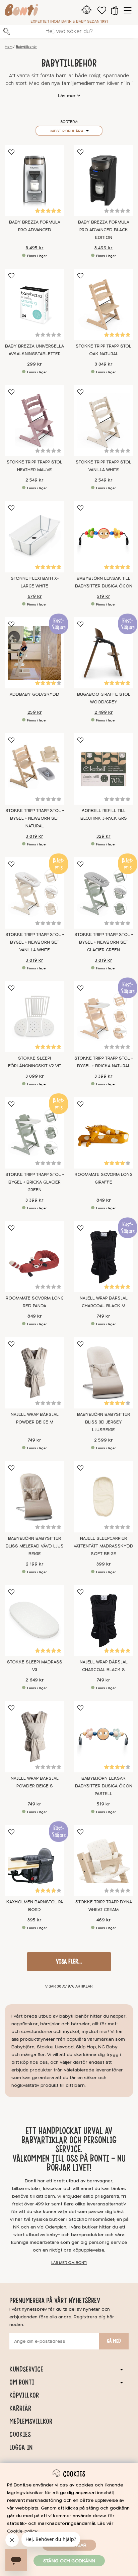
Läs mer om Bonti (69, 2263)
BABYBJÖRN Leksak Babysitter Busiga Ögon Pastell (104, 1786)
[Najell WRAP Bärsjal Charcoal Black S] (103, 1621)
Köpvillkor (24, 2395)
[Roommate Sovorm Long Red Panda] (34, 1257)
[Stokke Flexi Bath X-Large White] (34, 537)
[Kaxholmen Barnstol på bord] (34, 1861)
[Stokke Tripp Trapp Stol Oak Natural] (103, 304)
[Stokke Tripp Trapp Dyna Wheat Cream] (103, 1861)
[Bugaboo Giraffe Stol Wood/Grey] (103, 653)
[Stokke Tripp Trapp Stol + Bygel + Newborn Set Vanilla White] (34, 893)
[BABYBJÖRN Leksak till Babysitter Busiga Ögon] (103, 537)
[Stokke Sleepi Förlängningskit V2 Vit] (34, 1017)
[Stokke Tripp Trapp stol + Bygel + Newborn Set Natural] (34, 769)
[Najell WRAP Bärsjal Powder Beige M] (34, 1373)
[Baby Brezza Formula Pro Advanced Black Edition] (103, 181)
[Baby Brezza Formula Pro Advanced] (34, 181)
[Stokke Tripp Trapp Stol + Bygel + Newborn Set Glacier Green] (103, 893)
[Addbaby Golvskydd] (34, 653)
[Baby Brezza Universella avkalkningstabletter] (34, 304)
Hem (9, 47)
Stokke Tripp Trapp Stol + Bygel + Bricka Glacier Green (35, 1182)
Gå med (114, 2341)
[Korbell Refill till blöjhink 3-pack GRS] (103, 769)
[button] (115, 10)
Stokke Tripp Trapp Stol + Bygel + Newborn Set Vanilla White (35, 942)
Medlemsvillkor (31, 2421)
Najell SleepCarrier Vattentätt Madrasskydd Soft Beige (103, 1546)
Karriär (20, 2408)
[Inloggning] (87, 10)
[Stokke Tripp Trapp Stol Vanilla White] (103, 421)
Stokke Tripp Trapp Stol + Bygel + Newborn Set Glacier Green (104, 942)
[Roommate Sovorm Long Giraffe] (103, 1133)
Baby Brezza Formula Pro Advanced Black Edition (104, 230)
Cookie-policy (22, 2531)
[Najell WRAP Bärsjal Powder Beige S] (34, 1737)
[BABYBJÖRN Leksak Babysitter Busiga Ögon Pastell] (103, 1737)
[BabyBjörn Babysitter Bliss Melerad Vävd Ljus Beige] (34, 1497)
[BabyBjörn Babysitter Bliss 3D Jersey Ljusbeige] (103, 1373)
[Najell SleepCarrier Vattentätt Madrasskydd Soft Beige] (103, 1497)
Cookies (20, 2434)
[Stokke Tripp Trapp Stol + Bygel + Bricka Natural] (103, 1017)
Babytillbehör (26, 47)
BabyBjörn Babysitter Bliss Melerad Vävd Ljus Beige (35, 1546)
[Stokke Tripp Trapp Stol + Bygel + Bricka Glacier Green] (34, 1133)
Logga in (21, 2447)
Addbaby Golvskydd (34, 694)
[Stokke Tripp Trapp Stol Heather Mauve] (34, 421)
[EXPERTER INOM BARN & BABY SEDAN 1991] (21, 11)
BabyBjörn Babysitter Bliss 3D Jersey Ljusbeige (103, 1422)
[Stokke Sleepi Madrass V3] (34, 1621)
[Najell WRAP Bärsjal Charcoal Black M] (103, 1257)
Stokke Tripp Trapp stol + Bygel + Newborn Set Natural (35, 818)
